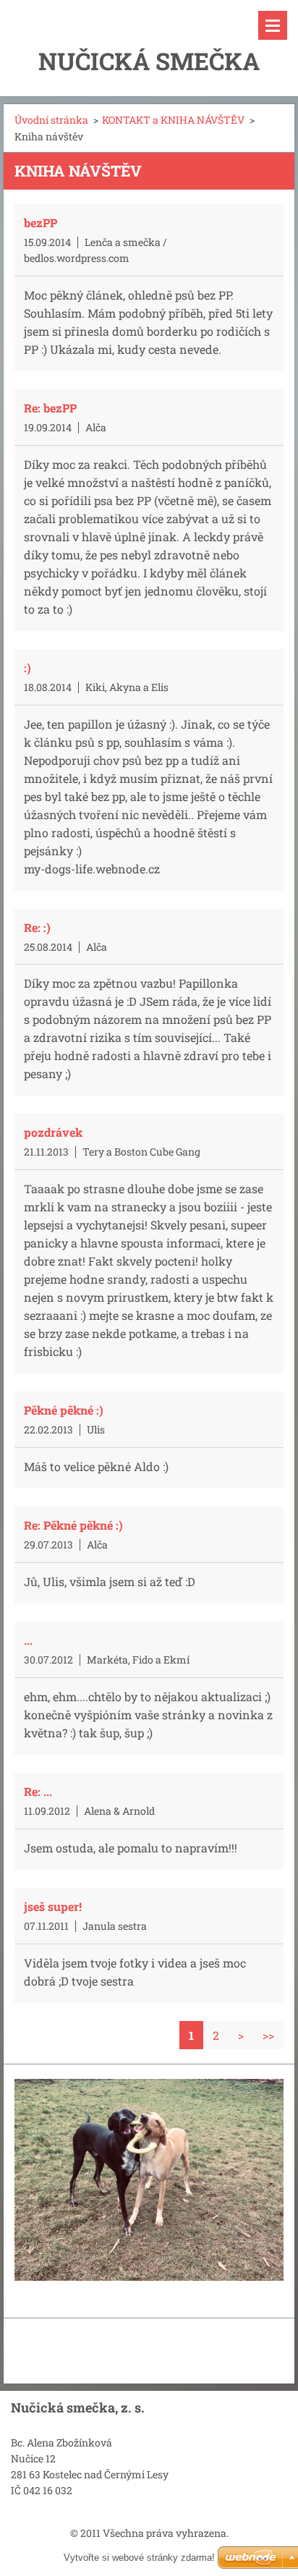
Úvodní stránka (51, 120)
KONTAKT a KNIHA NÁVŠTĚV (173, 120)
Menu (273, 25)
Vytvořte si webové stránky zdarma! (139, 2558)
